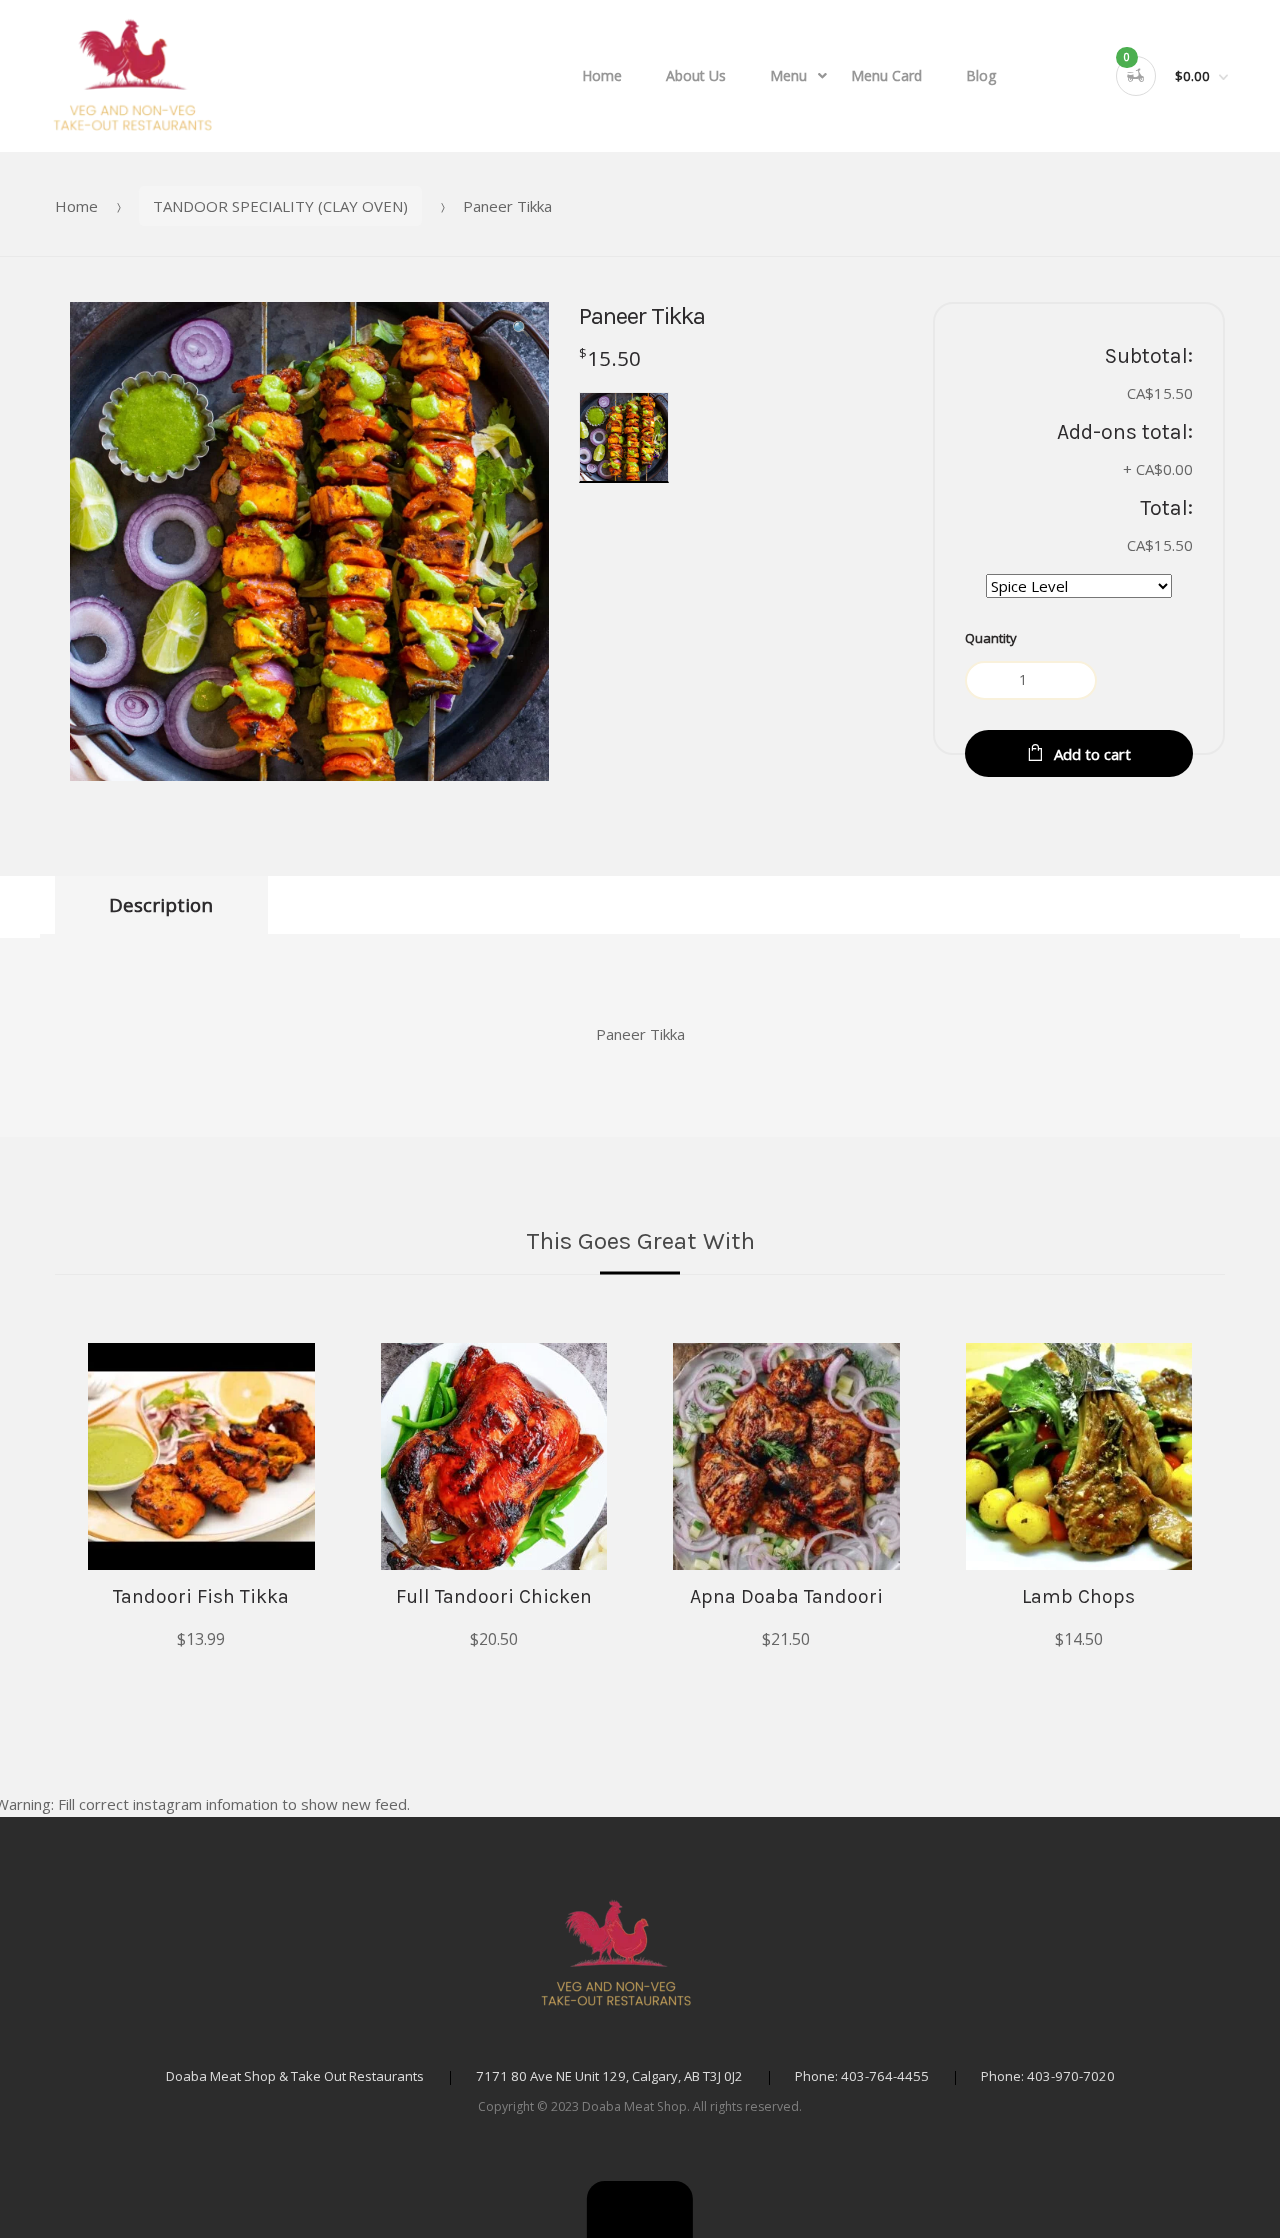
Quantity (991, 638)
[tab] (161, 905)
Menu (788, 75)
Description (161, 904)
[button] (640, 2209)
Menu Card (886, 75)
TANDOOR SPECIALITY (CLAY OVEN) (280, 206)
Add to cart (1092, 754)
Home (602, 75)
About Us (696, 75)
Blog (981, 75)
